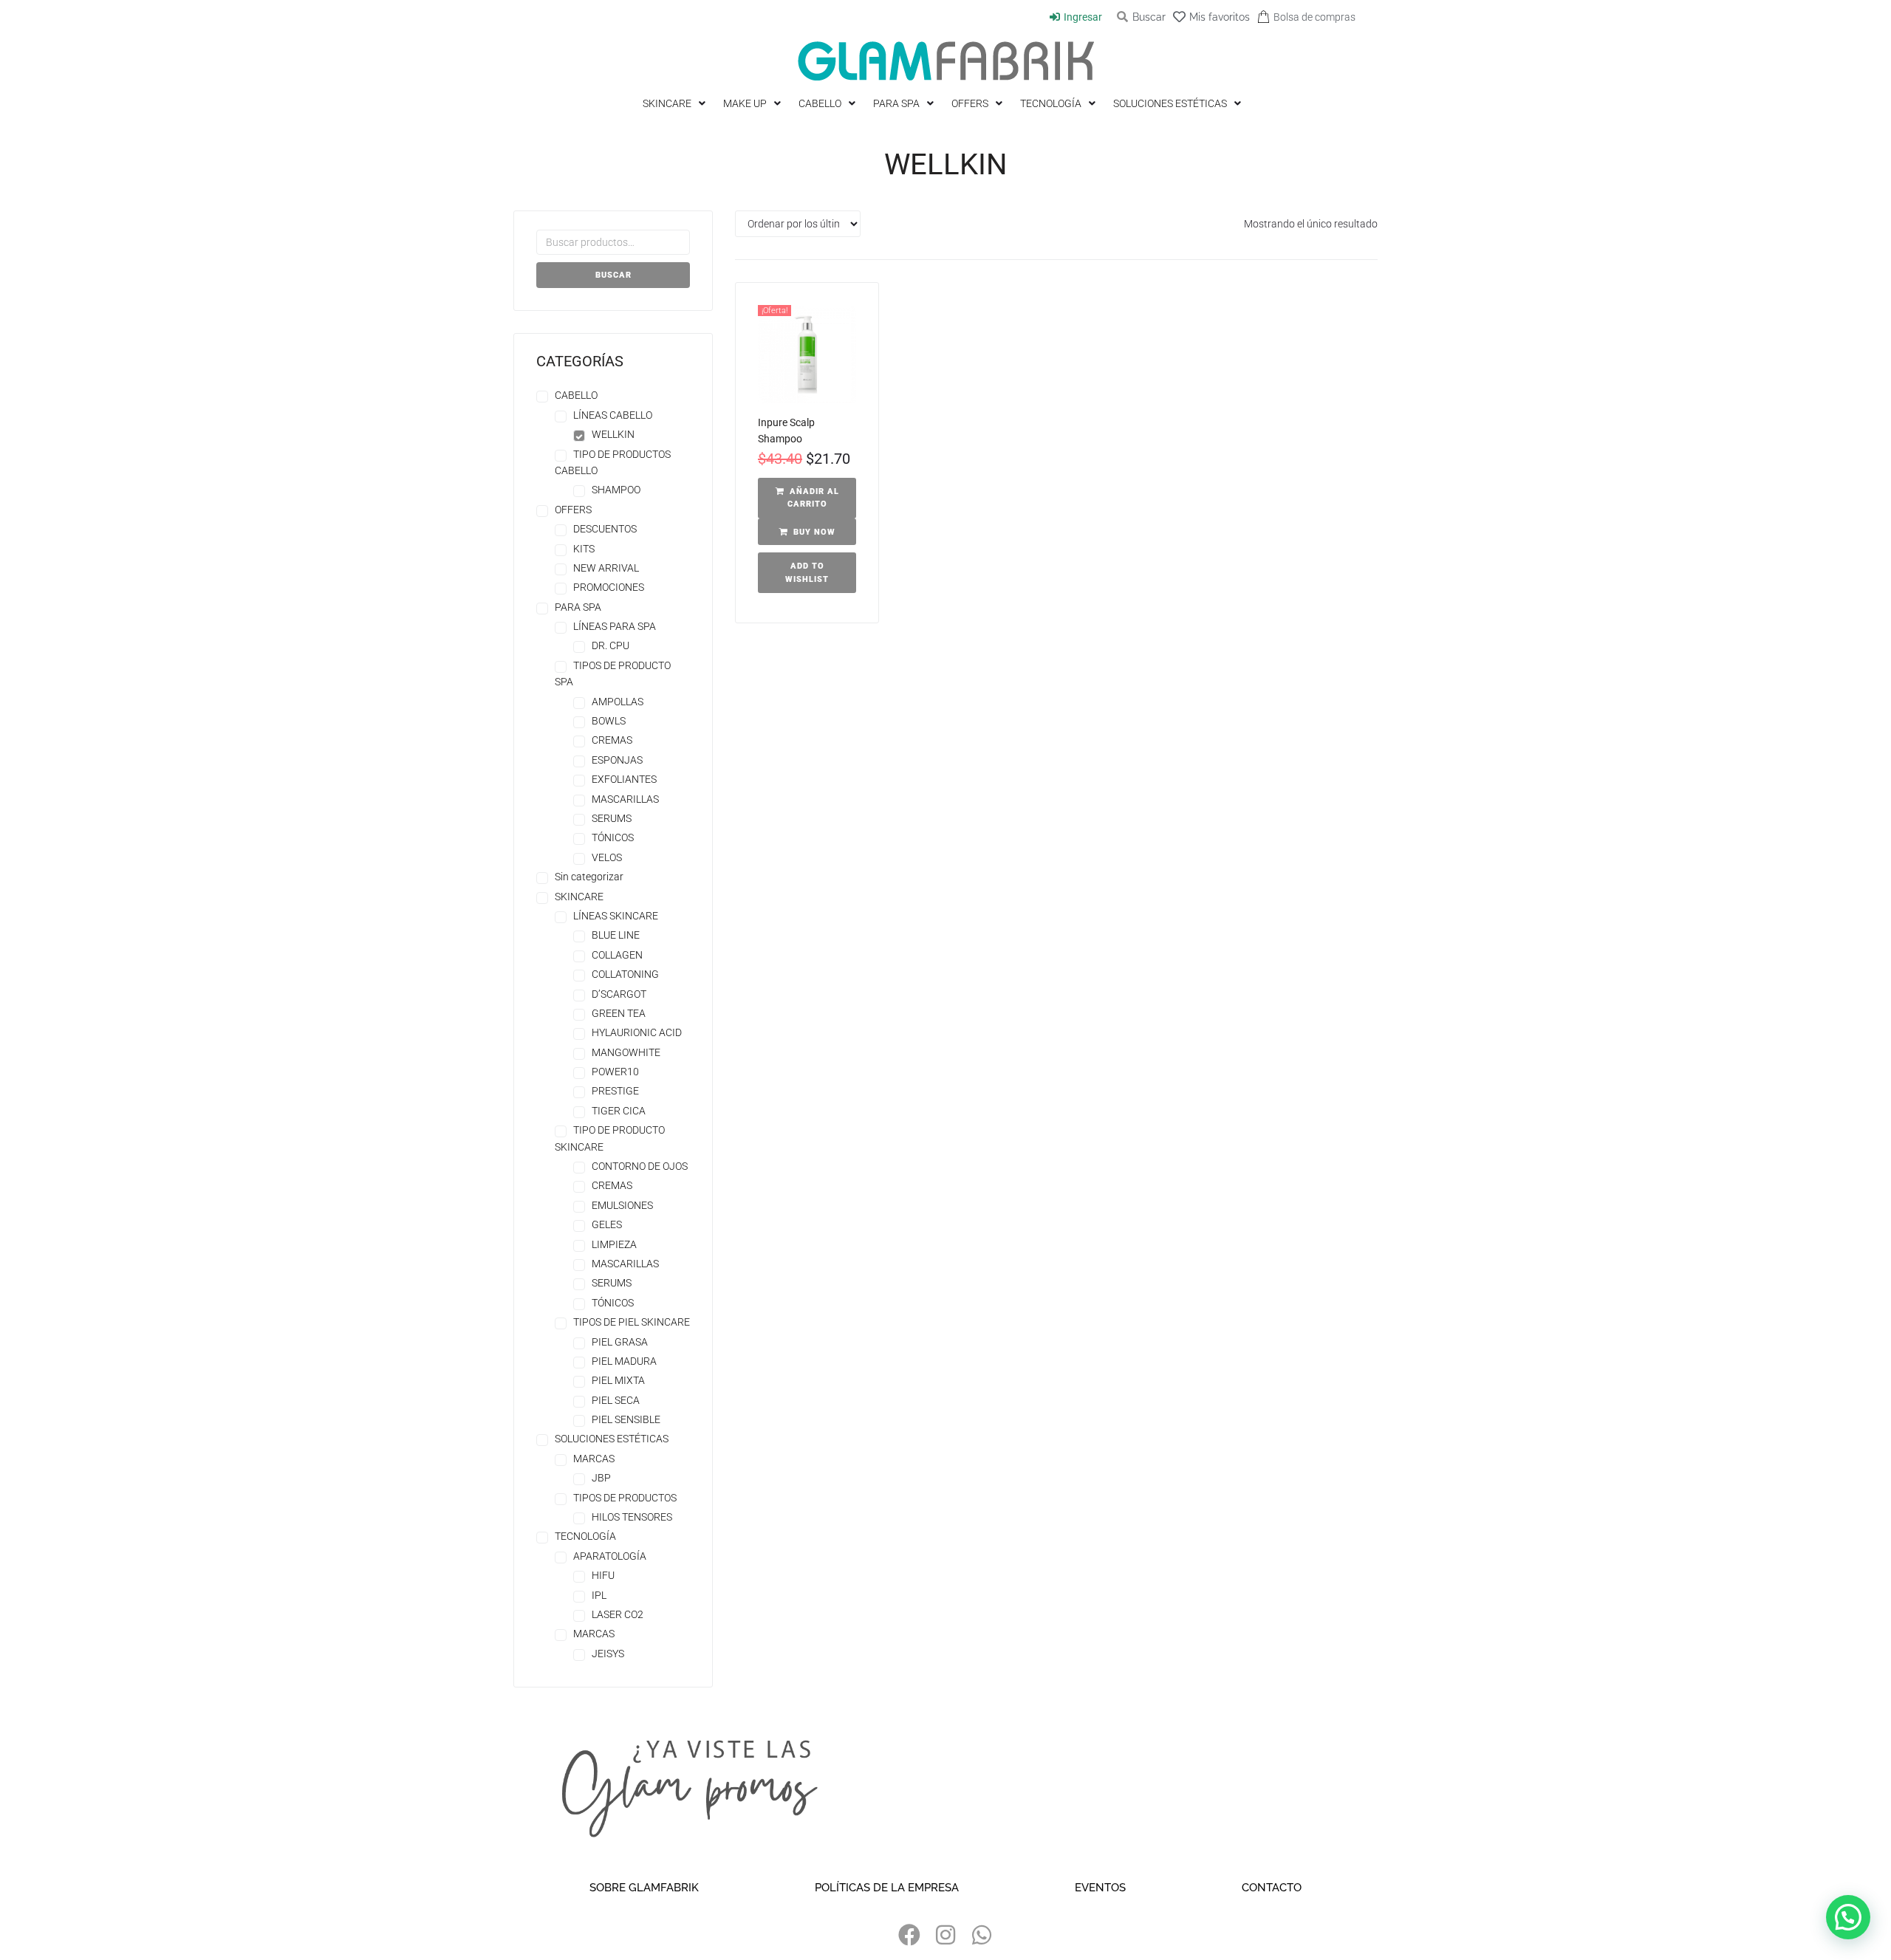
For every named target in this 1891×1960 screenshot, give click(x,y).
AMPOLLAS (618, 702)
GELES (607, 1224)
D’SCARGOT (619, 994)
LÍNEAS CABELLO (613, 415)
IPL (599, 1595)
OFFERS (573, 510)
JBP (601, 1478)
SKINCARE (579, 897)
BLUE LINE (616, 935)
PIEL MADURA (624, 1361)
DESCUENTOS (605, 529)
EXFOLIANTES (624, 779)
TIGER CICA (619, 1111)
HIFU (603, 1575)
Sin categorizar (589, 877)
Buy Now (814, 532)
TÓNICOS (613, 837)
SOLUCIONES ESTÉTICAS (612, 1439)
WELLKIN (613, 434)
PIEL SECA (616, 1400)
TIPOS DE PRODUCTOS (625, 1498)
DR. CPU (611, 645)
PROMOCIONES (609, 587)
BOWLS (609, 721)
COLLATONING (625, 974)
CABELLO (576, 395)
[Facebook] (909, 1935)
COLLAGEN (617, 955)
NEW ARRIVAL (606, 568)
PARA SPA (578, 607)
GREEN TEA (619, 1013)
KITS (584, 549)
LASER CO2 (618, 1614)
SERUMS (612, 818)
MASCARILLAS (625, 799)
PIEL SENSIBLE (626, 1419)
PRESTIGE (615, 1091)
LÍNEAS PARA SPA (615, 626)
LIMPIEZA (614, 1244)
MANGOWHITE (626, 1052)
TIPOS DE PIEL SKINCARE (632, 1322)
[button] (807, 498)
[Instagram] (945, 1935)
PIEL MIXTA (618, 1380)
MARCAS (594, 1459)
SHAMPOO (616, 490)
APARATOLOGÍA (610, 1556)
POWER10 (615, 1072)
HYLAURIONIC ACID (637, 1032)
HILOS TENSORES (632, 1517)
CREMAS (612, 740)
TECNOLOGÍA (585, 1536)
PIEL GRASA (620, 1342)
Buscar (613, 275)
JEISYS (608, 1654)
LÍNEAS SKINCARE (616, 916)
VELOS (607, 857)
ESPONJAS (617, 760)
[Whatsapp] (982, 1935)
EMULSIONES (622, 1205)
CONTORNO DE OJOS (640, 1166)
